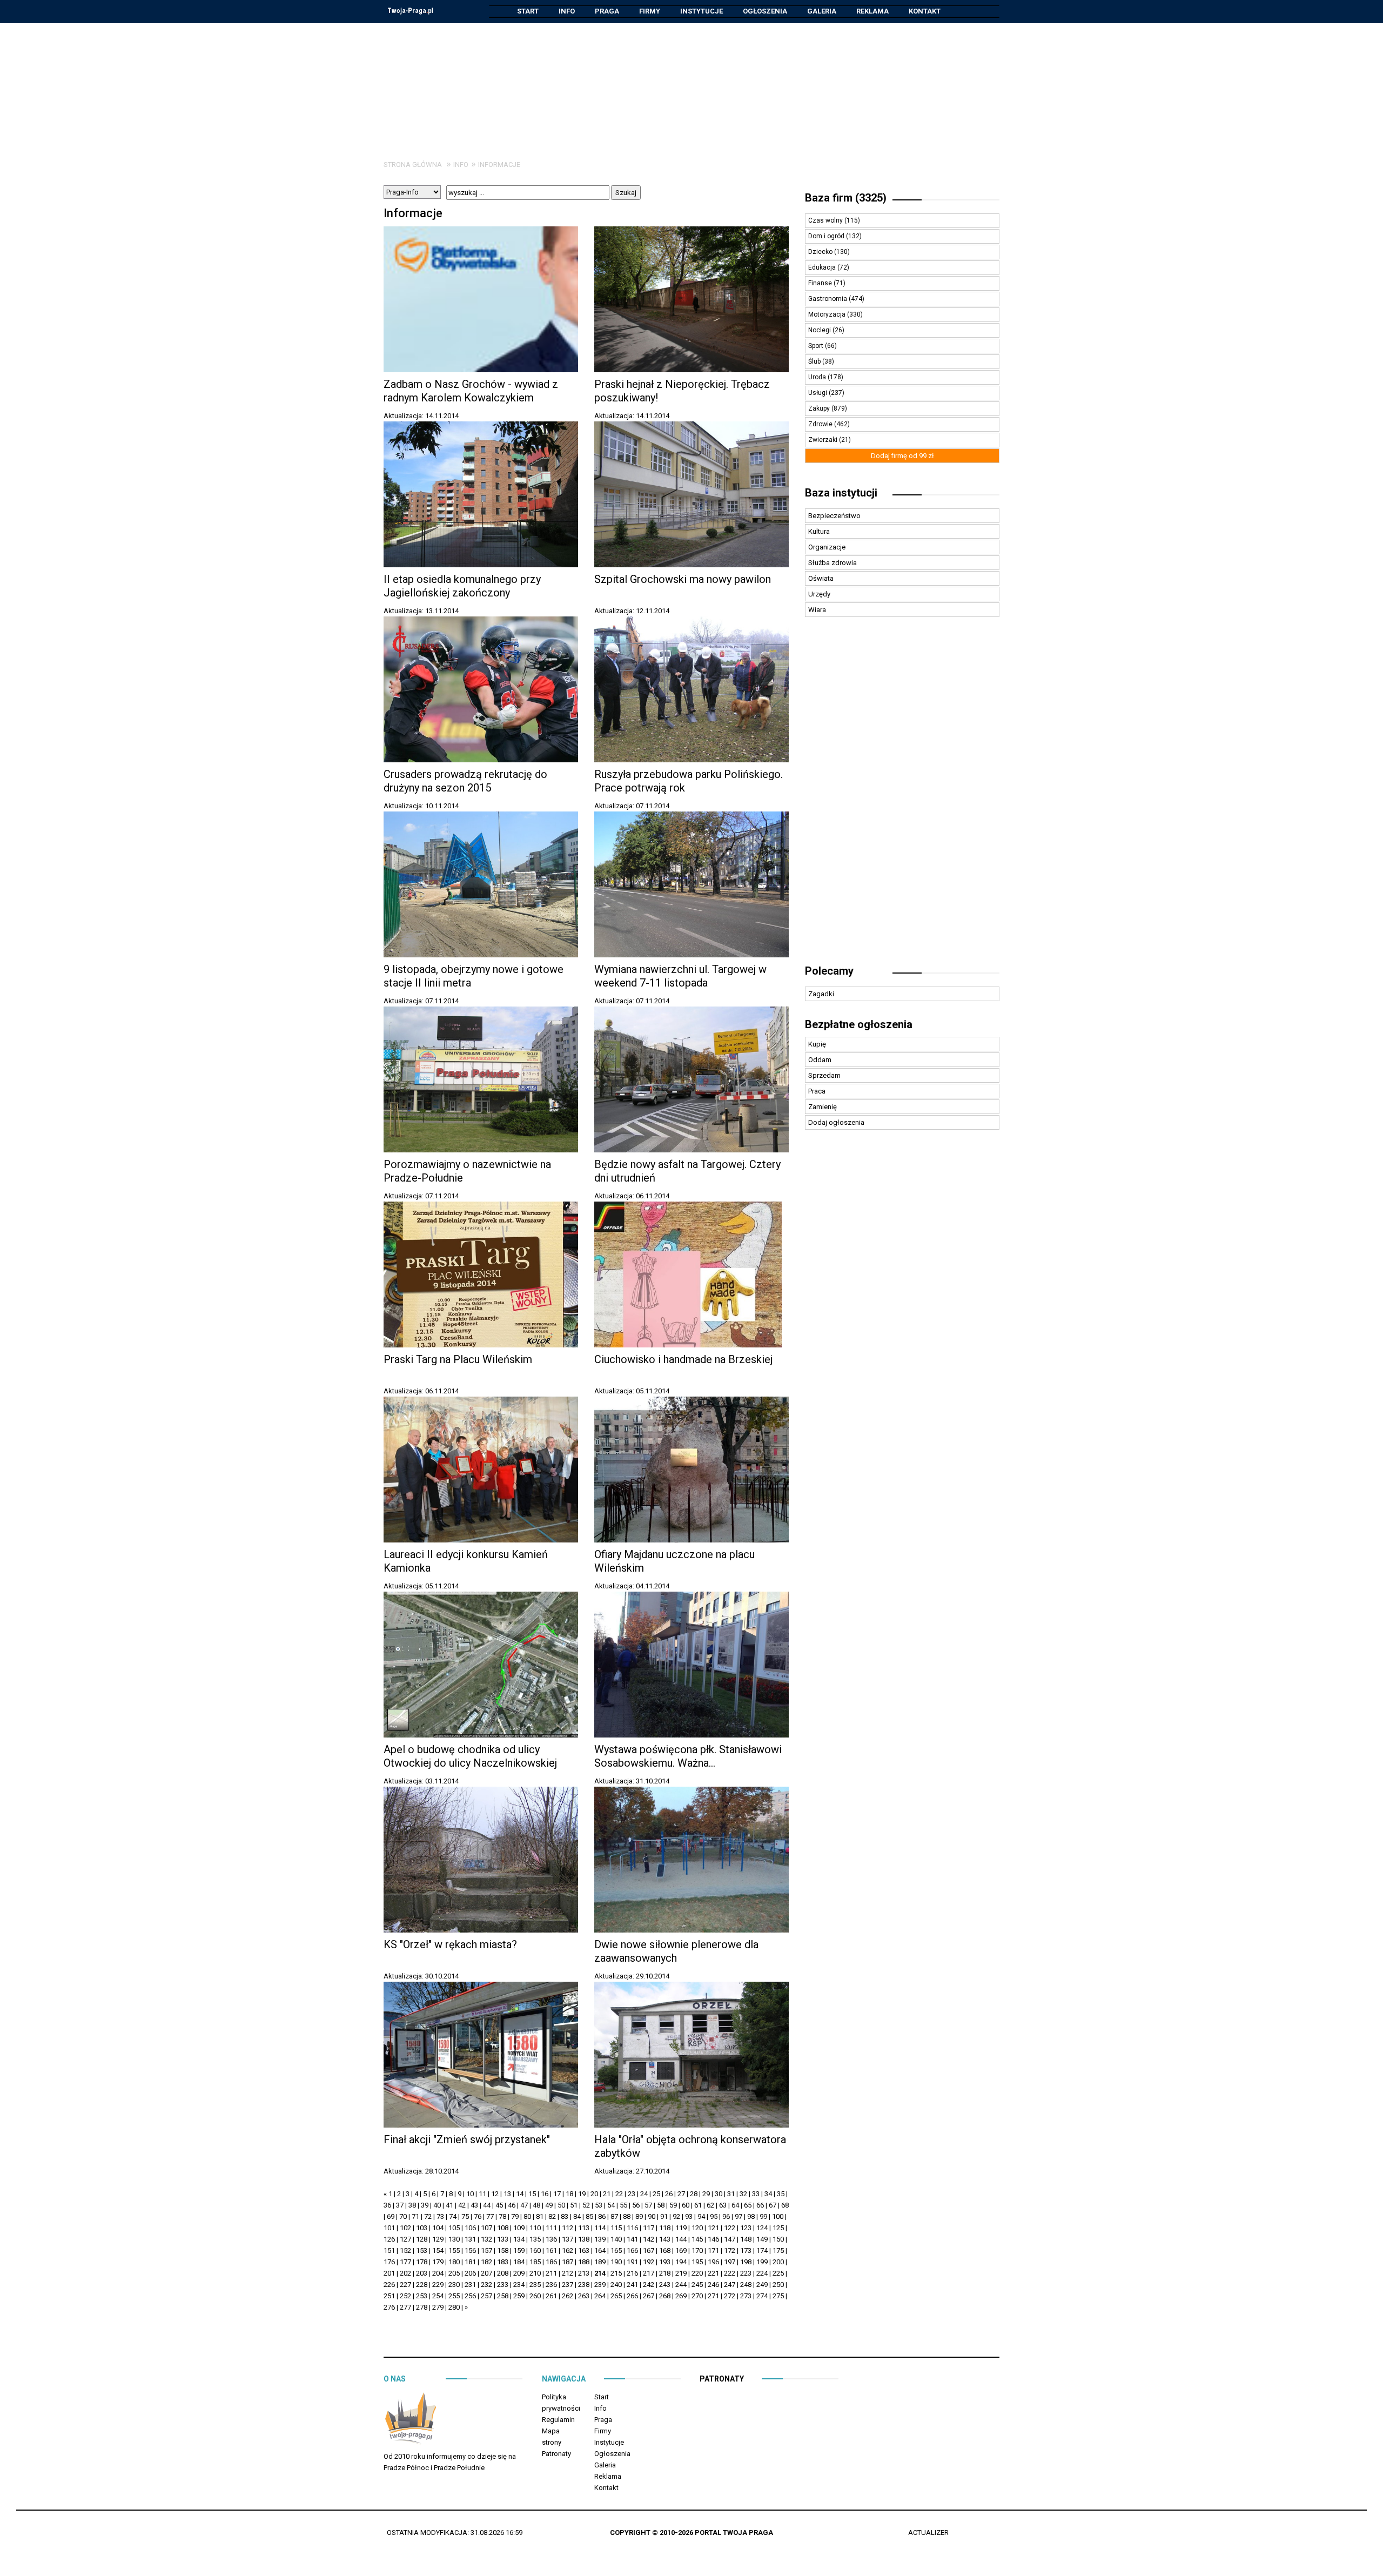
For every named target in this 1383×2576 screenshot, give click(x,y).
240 (616, 2285)
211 (551, 2273)
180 (454, 2262)
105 (454, 2228)
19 (582, 2194)
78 (502, 2216)
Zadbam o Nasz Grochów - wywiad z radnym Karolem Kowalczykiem (471, 391)
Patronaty (556, 2454)
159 (519, 2250)
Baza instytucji (841, 493)
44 (487, 2205)
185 (535, 2262)
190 (616, 2262)
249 (762, 2285)
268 (665, 2296)
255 (454, 2296)
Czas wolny (826, 220)
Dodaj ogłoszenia (836, 1122)
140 (616, 2239)
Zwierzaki (824, 440)
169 (681, 2250)
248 (746, 2285)
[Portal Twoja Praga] (411, 2420)
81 (540, 2216)
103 (422, 2228)
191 (632, 2262)
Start (528, 11)
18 (569, 2194)
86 (602, 2216)
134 (519, 2239)
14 (520, 2194)
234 (519, 2285)
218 (665, 2273)
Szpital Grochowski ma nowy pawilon (683, 579)
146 (713, 2239)
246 (713, 2285)
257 (486, 2296)
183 (503, 2262)
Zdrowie (821, 424)
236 (551, 2285)
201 (389, 2273)
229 (438, 2285)
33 (756, 2194)
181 (470, 2262)
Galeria (822, 11)
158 (503, 2250)
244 (681, 2285)
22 (619, 2194)
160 (535, 2250)
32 (743, 2194)
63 (723, 2205)
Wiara (817, 610)
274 (762, 2296)
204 (438, 2273)
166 (632, 2250)
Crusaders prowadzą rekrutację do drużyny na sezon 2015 (465, 781)
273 (746, 2296)
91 (664, 2216)
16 (545, 2194)
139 (600, 2239)
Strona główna (413, 165)
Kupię (817, 1044)
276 (389, 2307)
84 (577, 2216)
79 (515, 2216)
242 (649, 2285)
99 (763, 2216)
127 (405, 2239)
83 (565, 2216)
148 (746, 2239)
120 (697, 2228)
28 (694, 2194)
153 (422, 2250)
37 (400, 2205)
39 (425, 2205)
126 (389, 2239)
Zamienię (823, 1107)
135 (535, 2239)
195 (697, 2262)
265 (616, 2296)
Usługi (818, 393)
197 (730, 2262)
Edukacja (823, 267)
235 (535, 2285)
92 (676, 2216)
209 (519, 2273)
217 (649, 2273)
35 (781, 2194)
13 (507, 2194)
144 (681, 2239)
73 (440, 2216)
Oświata (821, 578)
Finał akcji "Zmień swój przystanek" (467, 2139)
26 (669, 2194)
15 (532, 2194)
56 (636, 2205)
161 (551, 2250)
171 (713, 2250)
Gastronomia (828, 299)
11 (482, 2194)
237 (568, 2285)
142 (649, 2239)
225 (778, 2273)
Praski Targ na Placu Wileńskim (458, 1359)
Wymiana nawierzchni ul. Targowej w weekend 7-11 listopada (680, 976)
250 (778, 2285)
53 (599, 2205)
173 (746, 2250)
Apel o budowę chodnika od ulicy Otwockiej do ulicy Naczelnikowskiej (470, 1756)
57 (648, 2205)
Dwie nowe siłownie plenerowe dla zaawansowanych (676, 1951)
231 (470, 2285)
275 (778, 2296)
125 (778, 2228)
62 (710, 2205)
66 (760, 2205)
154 (438, 2250)
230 (454, 2285)
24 (644, 2194)
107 (486, 2228)
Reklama (872, 11)
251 (389, 2296)
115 (616, 2228)
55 (623, 2205)
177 (405, 2262)
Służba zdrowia (833, 563)
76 (478, 2216)
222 (730, 2273)
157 (486, 2250)
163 (584, 2250)
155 (454, 2250)
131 (470, 2239)
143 (665, 2239)
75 (465, 2216)
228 (422, 2285)
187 (568, 2262)
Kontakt (925, 11)
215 (616, 2273)
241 (632, 2285)
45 (499, 2205)
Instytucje (701, 11)
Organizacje (827, 547)
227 (405, 2285)
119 (681, 2228)
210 (535, 2273)
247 (730, 2285)
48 (536, 2205)
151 (389, 2250)
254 (438, 2296)
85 (589, 2216)
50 (561, 2205)
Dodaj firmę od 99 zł (902, 456)
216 (632, 2273)
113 (584, 2228)
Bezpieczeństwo (834, 516)
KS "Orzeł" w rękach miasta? (450, 1944)
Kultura (819, 531)
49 (549, 2205)
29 (706, 2194)
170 (697, 2250)
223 (746, 2273)
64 (735, 2205)
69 (391, 2216)
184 (519, 2262)
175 (778, 2250)
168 (665, 2250)
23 (632, 2194)
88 (627, 2216)
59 (673, 2205)
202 (405, 2273)
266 (632, 2296)
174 (762, 2250)
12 (495, 2194)
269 (681, 2296)
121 (713, 2228)
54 (611, 2205)
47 (524, 2205)
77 (490, 2216)
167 (649, 2250)
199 (762, 2262)
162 (568, 2250)
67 (773, 2205)
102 (405, 2228)
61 (698, 2205)
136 (551, 2239)
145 (697, 2239)
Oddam (820, 1060)
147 (730, 2239)
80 (527, 2216)
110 (535, 2228)
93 (689, 2216)
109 (519, 2228)
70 (403, 2216)
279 (438, 2307)
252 (405, 2296)
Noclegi (820, 330)
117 (649, 2228)
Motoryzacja (828, 314)
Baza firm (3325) (846, 198)
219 (681, 2273)
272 (730, 2296)
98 (751, 2216)
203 (422, 2273)
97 (739, 2216)
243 (665, 2285)
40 (437, 2205)
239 (600, 2285)
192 (649, 2262)
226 (389, 2285)
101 (389, 2228)
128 (422, 2239)
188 (584, 2262)
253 (422, 2296)
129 (438, 2239)
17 (557, 2194)
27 (681, 2194)
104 (438, 2228)
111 (551, 2228)
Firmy (650, 11)
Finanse (821, 283)
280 (454, 2307)
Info (567, 11)
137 (568, 2239)
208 (503, 2273)
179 (438, 2262)
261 (551, 2296)
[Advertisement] (691, 83)
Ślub (815, 361)
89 (639, 2216)
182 (486, 2262)
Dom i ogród (827, 236)
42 (462, 2205)
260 (535, 2296)
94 (701, 2216)
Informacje (499, 165)
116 (632, 2228)
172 (730, 2250)
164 (600, 2250)
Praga (607, 11)
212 (568, 2273)
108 (503, 2228)
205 (454, 2273)
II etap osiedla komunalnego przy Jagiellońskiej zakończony (462, 586)
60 (686, 2205)
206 (470, 2273)
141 (632, 2239)
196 (713, 2262)
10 (470, 2194)
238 (584, 2285)
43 (474, 2205)
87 (614, 2216)
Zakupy (820, 408)
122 (730, 2228)
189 (600, 2262)
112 (568, 2228)
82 (552, 2216)
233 (503, 2285)
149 (762, 2239)
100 (778, 2216)
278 (422, 2307)
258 (503, 2296)
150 (778, 2239)
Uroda (818, 377)
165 (616, 2250)
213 (584, 2273)
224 (762, 2273)
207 (486, 2273)
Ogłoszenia (765, 11)
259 (519, 2296)
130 (454, 2239)
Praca (817, 1091)
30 (719, 2194)
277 (405, 2307)
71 (415, 2216)
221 (713, 2273)
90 (652, 2216)
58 (661, 2205)
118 (665, 2228)
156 (470, 2250)
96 (726, 2216)
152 (405, 2250)
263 (584, 2296)
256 (470, 2296)
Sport (817, 346)
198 (746, 2262)
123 (746, 2228)
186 (551, 2262)
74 (453, 2216)
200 (778, 2262)
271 (713, 2296)
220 (697, 2273)
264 (600, 2296)
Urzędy (819, 594)
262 (568, 2296)
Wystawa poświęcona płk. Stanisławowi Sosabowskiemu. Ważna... (688, 1756)
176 (389, 2262)
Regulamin (558, 2420)
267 (649, 2296)
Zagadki (821, 994)
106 (470, 2228)
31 (731, 2194)
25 (656, 2194)
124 (762, 2228)
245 (697, 2285)
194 (681, 2262)
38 (412, 2205)
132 (486, 2239)
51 (574, 2205)
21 (607, 2194)
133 (503, 2239)
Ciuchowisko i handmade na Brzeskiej (683, 1359)
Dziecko (821, 252)
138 (584, 2239)
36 (387, 2205)
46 (512, 2205)
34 (768, 2194)
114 (600, 2228)
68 (785, 2205)
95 (714, 2216)
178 (422, 2262)
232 (486, 2285)
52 (586, 2205)
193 (665, 2262)
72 (428, 2216)
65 (748, 2205)
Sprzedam (824, 1075)
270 (697, 2296)
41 (449, 2205)
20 (594, 2194)
